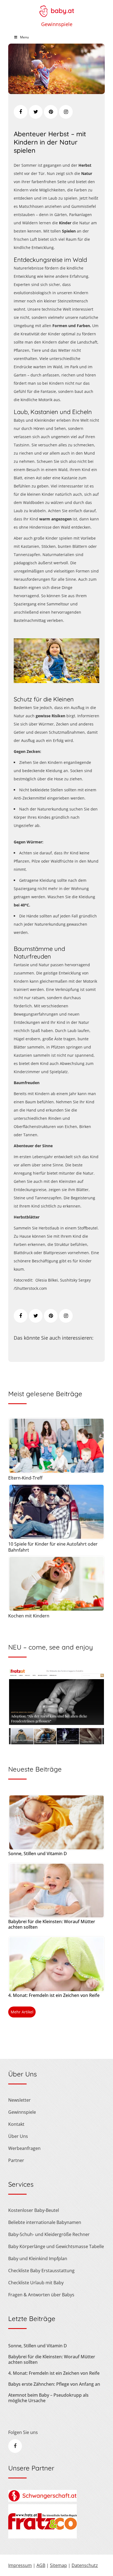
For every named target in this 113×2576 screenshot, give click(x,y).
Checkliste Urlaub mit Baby (36, 2283)
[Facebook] (21, 112)
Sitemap (58, 2565)
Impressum (20, 2565)
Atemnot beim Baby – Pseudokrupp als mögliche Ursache (48, 2398)
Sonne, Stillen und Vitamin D (38, 1854)
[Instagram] (66, 112)
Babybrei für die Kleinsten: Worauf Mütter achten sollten (52, 1924)
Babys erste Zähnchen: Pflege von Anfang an (54, 2384)
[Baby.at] (56, 8)
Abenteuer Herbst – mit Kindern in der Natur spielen (50, 142)
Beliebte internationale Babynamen (45, 2222)
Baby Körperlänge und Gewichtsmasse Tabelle (56, 2246)
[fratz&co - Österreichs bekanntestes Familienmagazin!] (43, 2537)
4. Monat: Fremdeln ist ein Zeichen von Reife (54, 1995)
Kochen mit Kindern (29, 1616)
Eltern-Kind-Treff (25, 1478)
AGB (41, 2565)
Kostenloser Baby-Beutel (34, 2210)
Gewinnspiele (57, 24)
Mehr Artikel (22, 2012)
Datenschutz (85, 2565)
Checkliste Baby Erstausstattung (41, 2271)
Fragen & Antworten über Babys (41, 2295)
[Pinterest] (51, 112)
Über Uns (18, 2136)
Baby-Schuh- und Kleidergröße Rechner (49, 2234)
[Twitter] (36, 112)
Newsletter (19, 2100)
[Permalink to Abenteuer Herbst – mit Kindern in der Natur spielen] (56, 92)
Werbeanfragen (24, 2148)
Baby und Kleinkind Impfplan (38, 2258)
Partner (16, 2160)
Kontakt (16, 2124)
